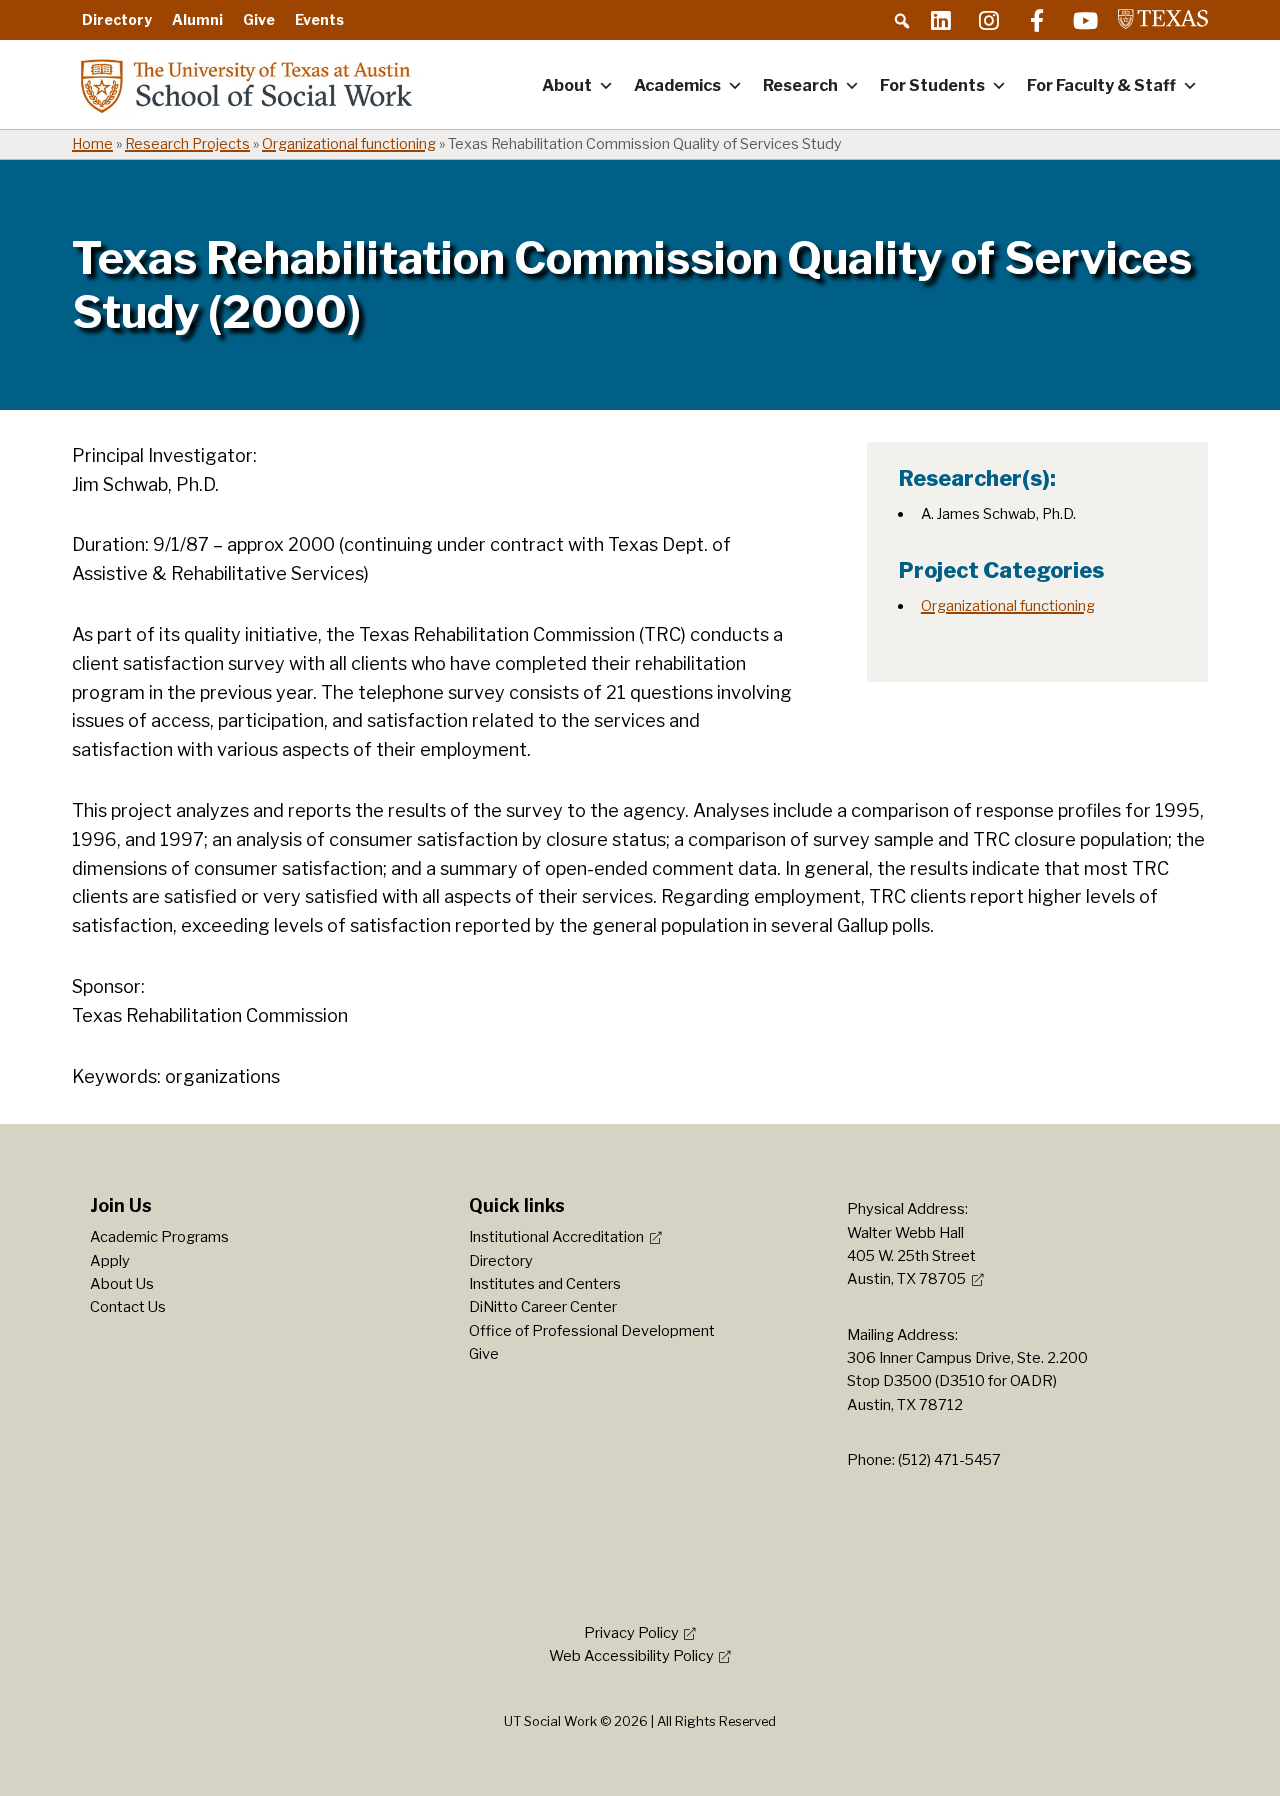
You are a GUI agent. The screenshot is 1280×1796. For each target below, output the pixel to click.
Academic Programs (159, 1237)
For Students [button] (932, 85)
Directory (117, 19)
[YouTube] (1085, 20)
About (567, 85)
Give (259, 19)
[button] (902, 21)
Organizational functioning (349, 144)
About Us (122, 1284)
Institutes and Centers (545, 1284)
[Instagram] (989, 20)
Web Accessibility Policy (631, 1656)
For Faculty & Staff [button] (1101, 85)
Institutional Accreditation (556, 1237)
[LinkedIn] (941, 20)
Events (319, 19)
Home (92, 144)
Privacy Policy (631, 1633)
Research (800, 85)
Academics (677, 85)
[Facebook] (1037, 20)
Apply (110, 1261)
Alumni (197, 19)
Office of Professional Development (592, 1331)
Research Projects (187, 144)
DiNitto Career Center (543, 1307)
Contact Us (128, 1307)
